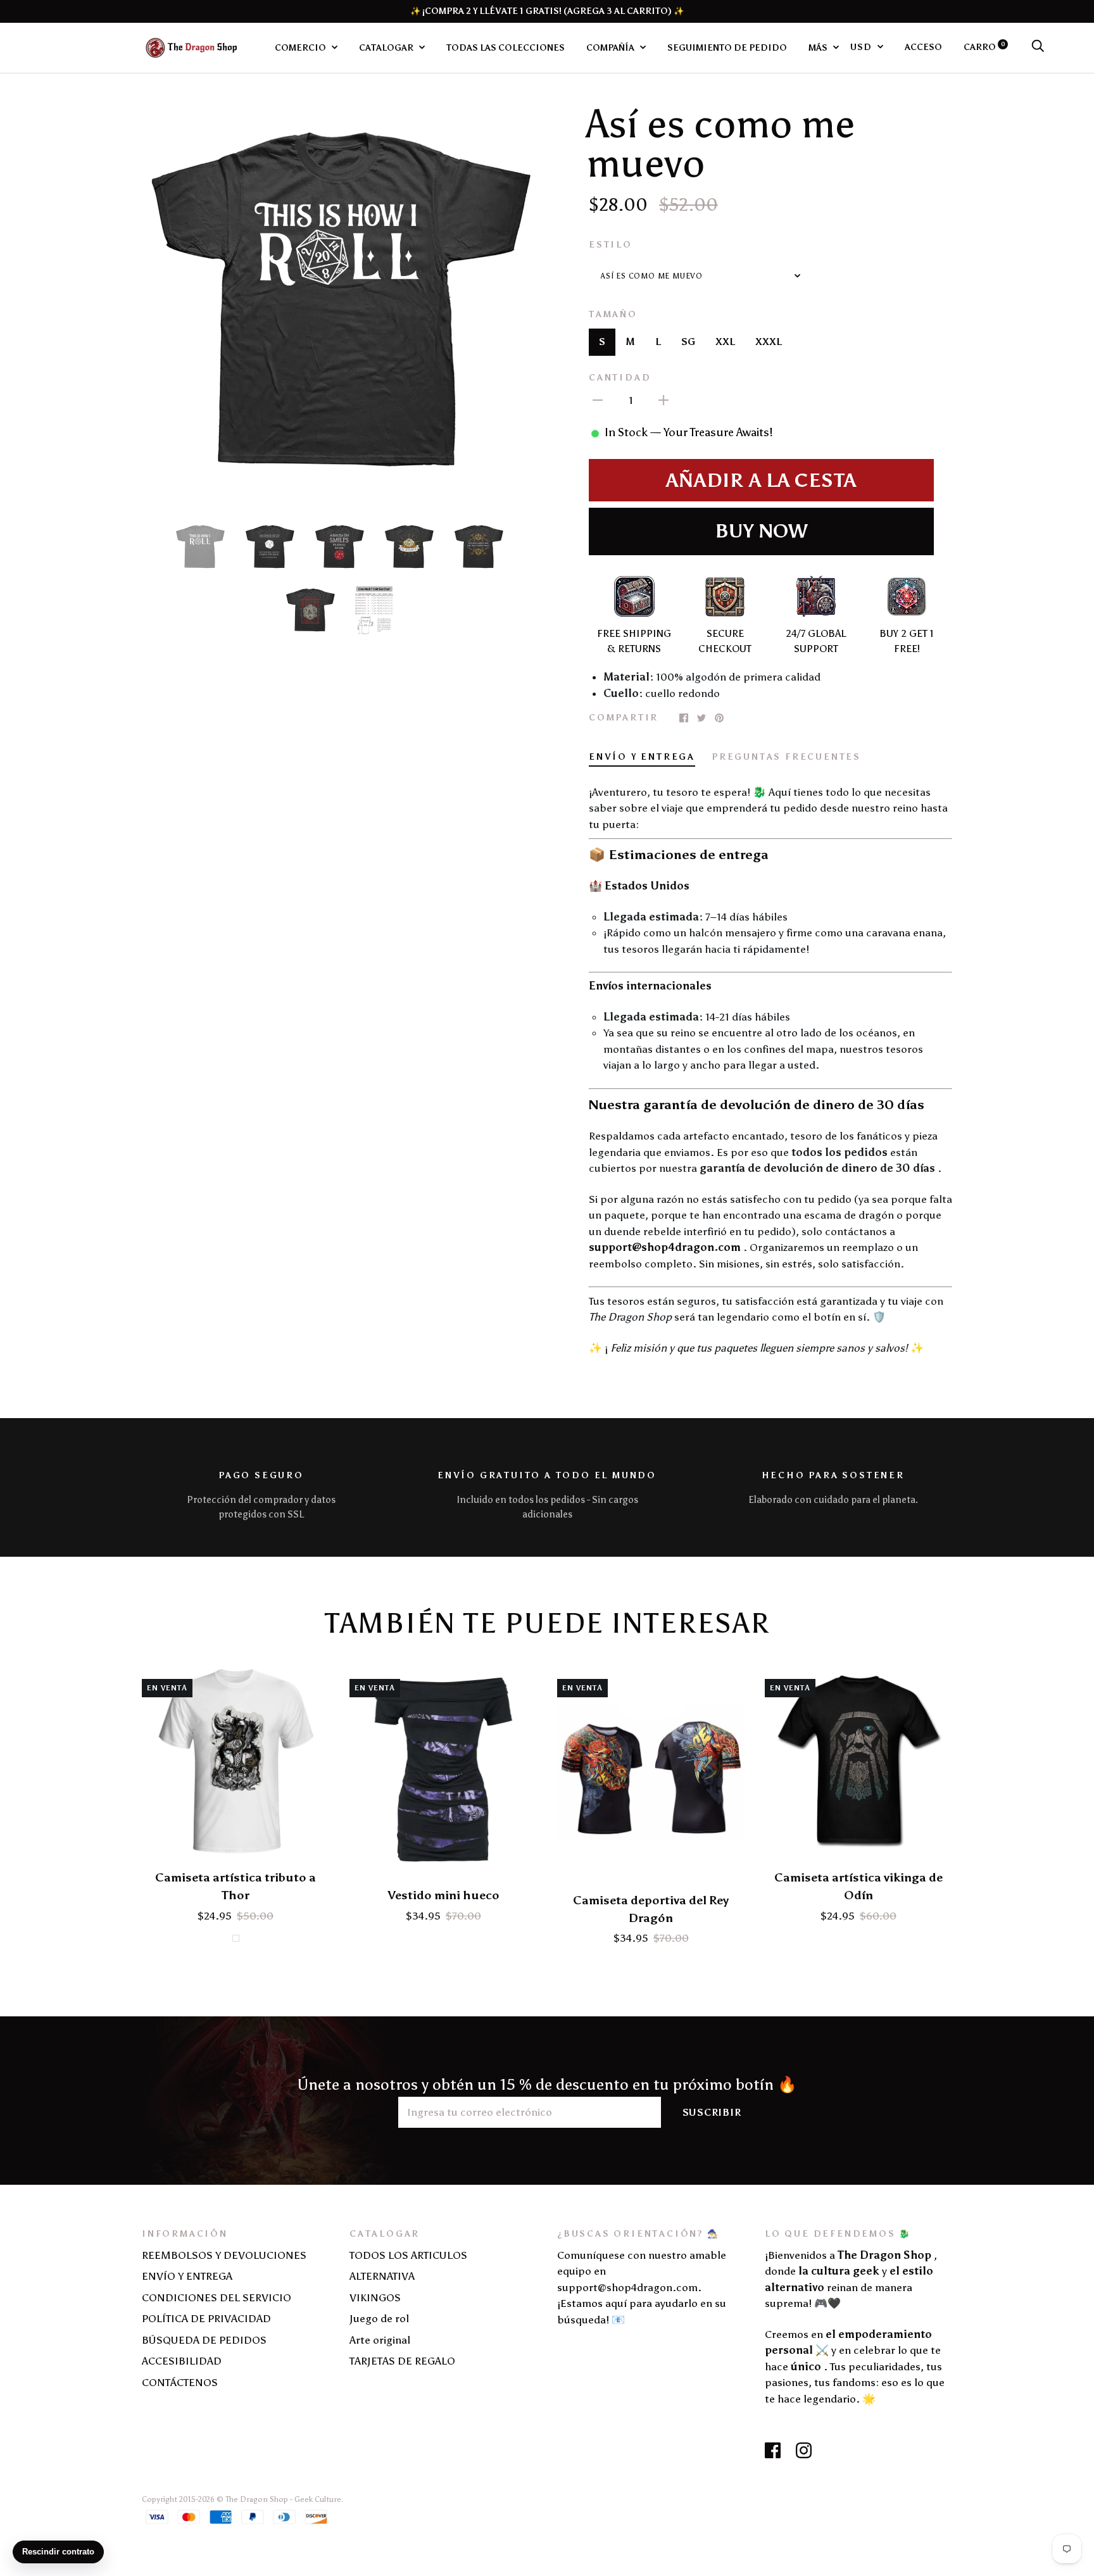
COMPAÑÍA (611, 47)
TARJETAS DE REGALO (402, 2361)
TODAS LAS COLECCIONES (506, 47)
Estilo (611, 244)
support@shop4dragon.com (665, 1247)
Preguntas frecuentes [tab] (786, 757)
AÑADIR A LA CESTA (761, 481)
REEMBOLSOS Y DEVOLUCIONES (224, 2255)
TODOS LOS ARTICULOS (408, 2255)
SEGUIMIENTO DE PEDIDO (727, 47)
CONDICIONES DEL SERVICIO (217, 2297)
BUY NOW (761, 531)
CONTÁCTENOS (180, 2382)
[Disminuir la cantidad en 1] (598, 399)
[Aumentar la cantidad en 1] (663, 399)
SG (688, 342)
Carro (984, 47)
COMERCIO (301, 47)
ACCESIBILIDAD (182, 2361)
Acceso (923, 47)
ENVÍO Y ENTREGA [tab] (642, 757)
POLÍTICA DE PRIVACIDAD (206, 2318)
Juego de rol (379, 2318)
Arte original (380, 2340)
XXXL (769, 342)
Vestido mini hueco (443, 1895)
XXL (725, 342)
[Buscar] (1038, 47)
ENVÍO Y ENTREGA (187, 2276)
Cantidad (620, 377)
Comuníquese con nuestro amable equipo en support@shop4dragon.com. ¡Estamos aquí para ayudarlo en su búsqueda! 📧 (642, 2287)
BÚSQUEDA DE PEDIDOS (204, 2340)
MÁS (819, 47)
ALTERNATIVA (382, 2276)
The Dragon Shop (257, 2499)
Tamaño (613, 314)
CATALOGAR (387, 47)
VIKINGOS (375, 2297)
